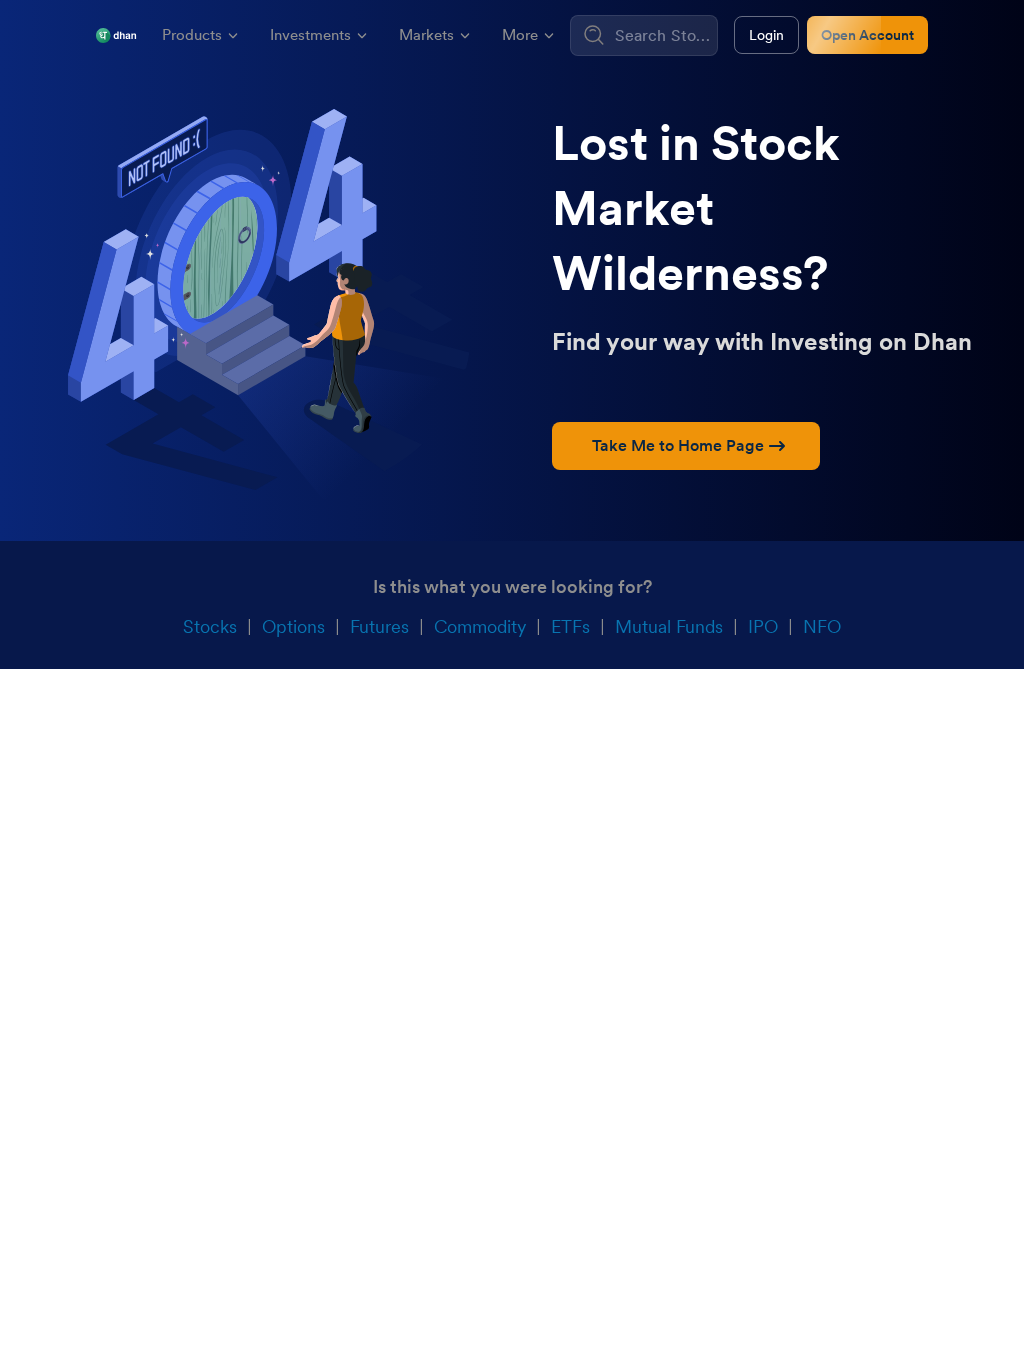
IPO (763, 626)
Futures (379, 626)
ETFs (570, 626)
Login (766, 35)
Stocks (210, 626)
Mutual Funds (669, 626)
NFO (822, 626)
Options (293, 626)
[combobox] (664, 35)
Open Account (867, 35)
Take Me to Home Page (678, 445)
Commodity (480, 626)
